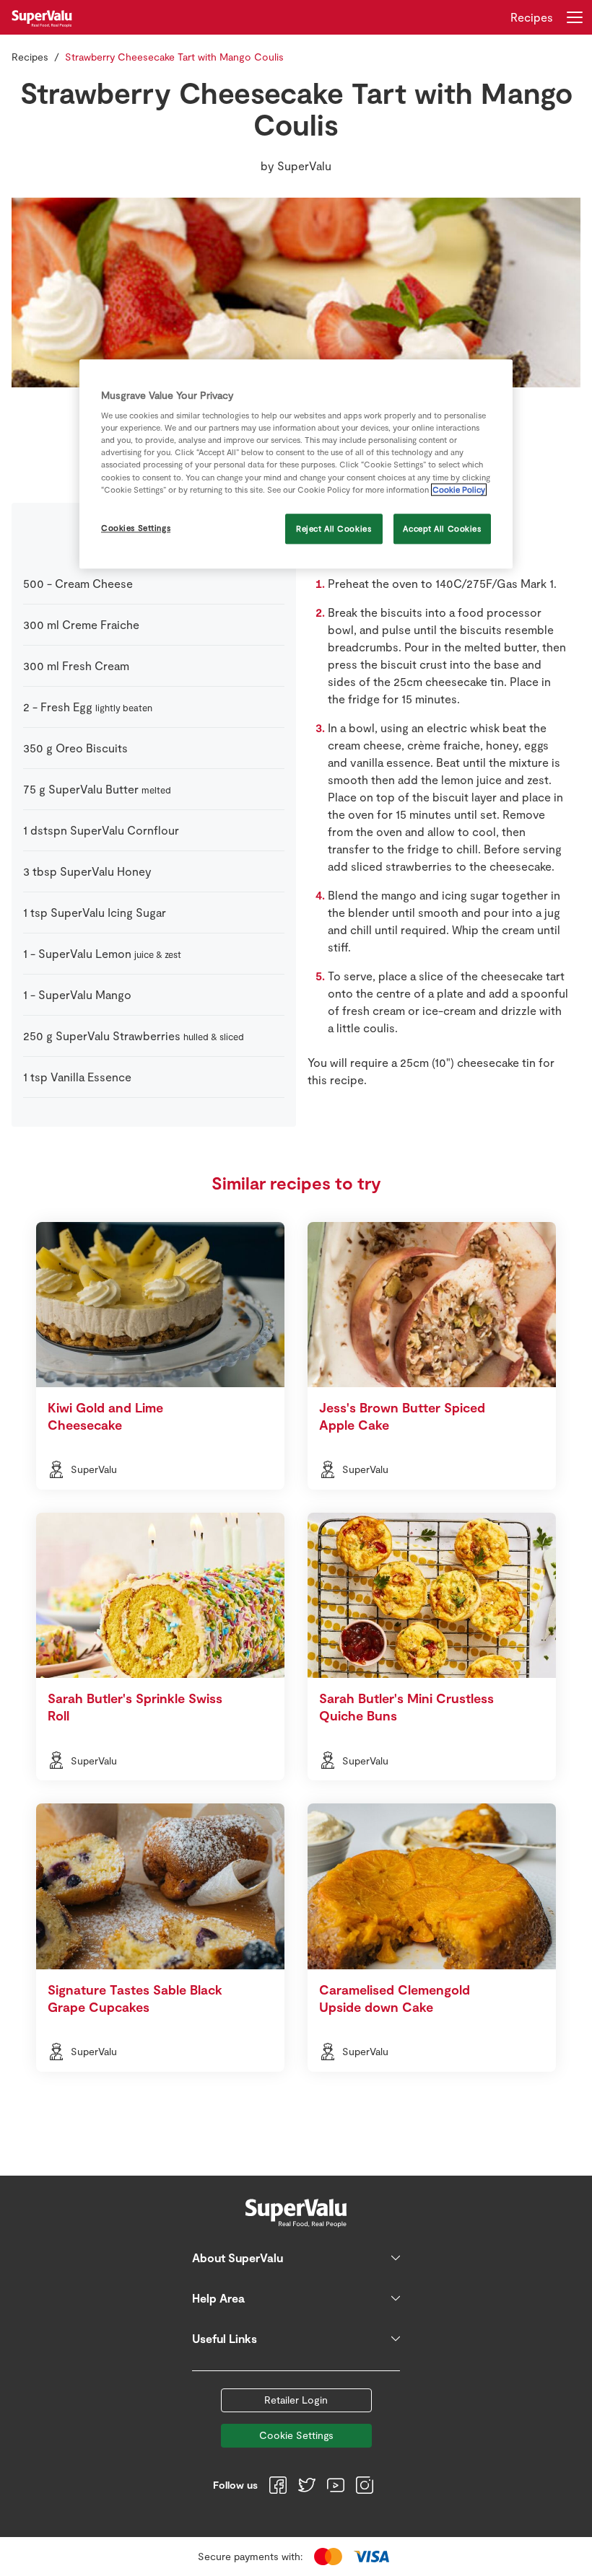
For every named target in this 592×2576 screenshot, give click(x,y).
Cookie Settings (296, 2435)
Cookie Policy (459, 489)
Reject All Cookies (334, 528)
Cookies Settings (136, 528)
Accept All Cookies (442, 528)
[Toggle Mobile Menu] (575, 17)
